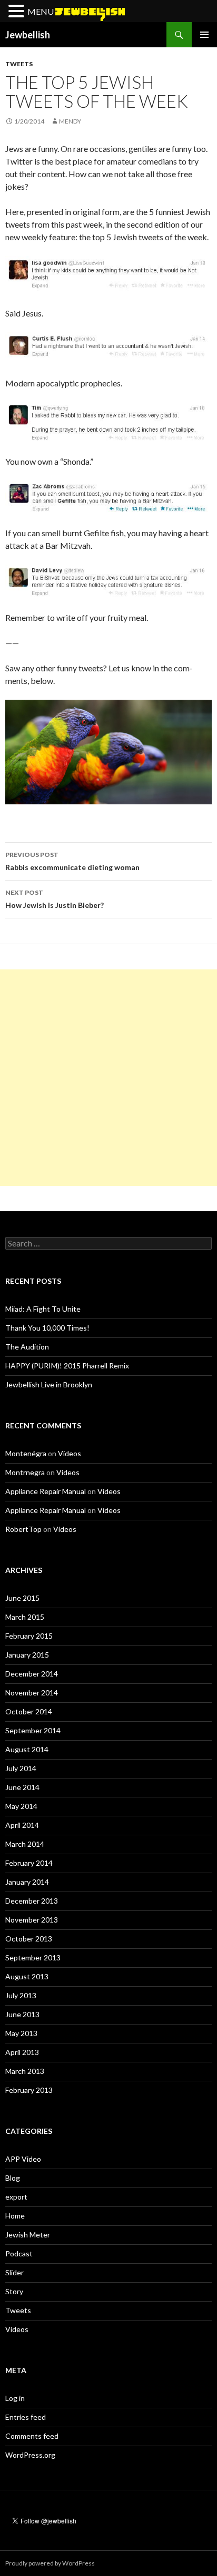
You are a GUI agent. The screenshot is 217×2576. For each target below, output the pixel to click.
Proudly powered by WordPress (50, 2563)
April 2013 (22, 2052)
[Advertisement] (108, 1078)
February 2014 (29, 1863)
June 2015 (22, 1598)
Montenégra (26, 1453)
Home (15, 2216)
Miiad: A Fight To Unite (43, 1309)
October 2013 (29, 1939)
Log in (15, 2398)
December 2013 (32, 1901)
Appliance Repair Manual (46, 1491)
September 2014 (33, 1730)
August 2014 (27, 1749)
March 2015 (25, 1617)
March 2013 (25, 2071)
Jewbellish (28, 35)
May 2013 (21, 2033)
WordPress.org (30, 2455)
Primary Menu (204, 35)
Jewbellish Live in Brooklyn (49, 1384)
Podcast (19, 2253)
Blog (13, 2178)
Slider (14, 2272)
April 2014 (22, 1825)
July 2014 (21, 1768)
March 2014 (25, 1844)
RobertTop (23, 1529)
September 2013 (33, 1957)
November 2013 (32, 1920)
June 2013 (22, 2014)
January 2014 (27, 1882)
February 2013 (29, 2090)
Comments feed (32, 2436)
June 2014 (22, 1787)
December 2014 (32, 1674)
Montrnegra (25, 1472)
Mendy (70, 121)
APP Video (23, 2159)
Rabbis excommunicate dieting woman (72, 861)
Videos (70, 1453)
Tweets (19, 64)
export (16, 2197)
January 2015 (27, 1655)
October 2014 (29, 1711)
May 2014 (21, 1806)
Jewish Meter (28, 2235)
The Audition (27, 1347)
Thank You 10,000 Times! (47, 1328)
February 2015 (29, 1636)
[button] (18, 12)
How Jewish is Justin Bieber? (55, 899)
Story (14, 2291)
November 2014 (32, 1693)
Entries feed (26, 2417)
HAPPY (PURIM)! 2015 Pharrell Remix (67, 1366)
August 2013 (27, 1976)
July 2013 (21, 1995)
